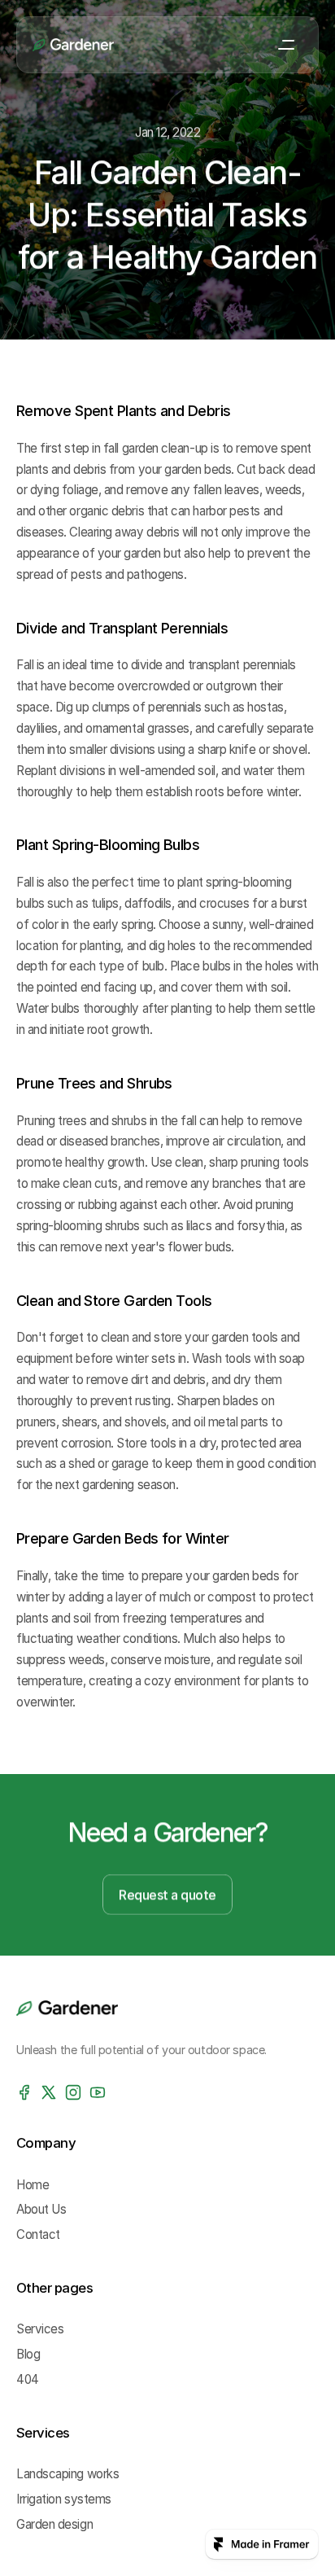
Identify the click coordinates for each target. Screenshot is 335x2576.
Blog (28, 2355)
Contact (38, 2235)
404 (28, 2379)
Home (33, 2185)
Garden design (54, 2524)
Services (40, 2330)
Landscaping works (67, 2474)
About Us (41, 2210)
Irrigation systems (64, 2499)
